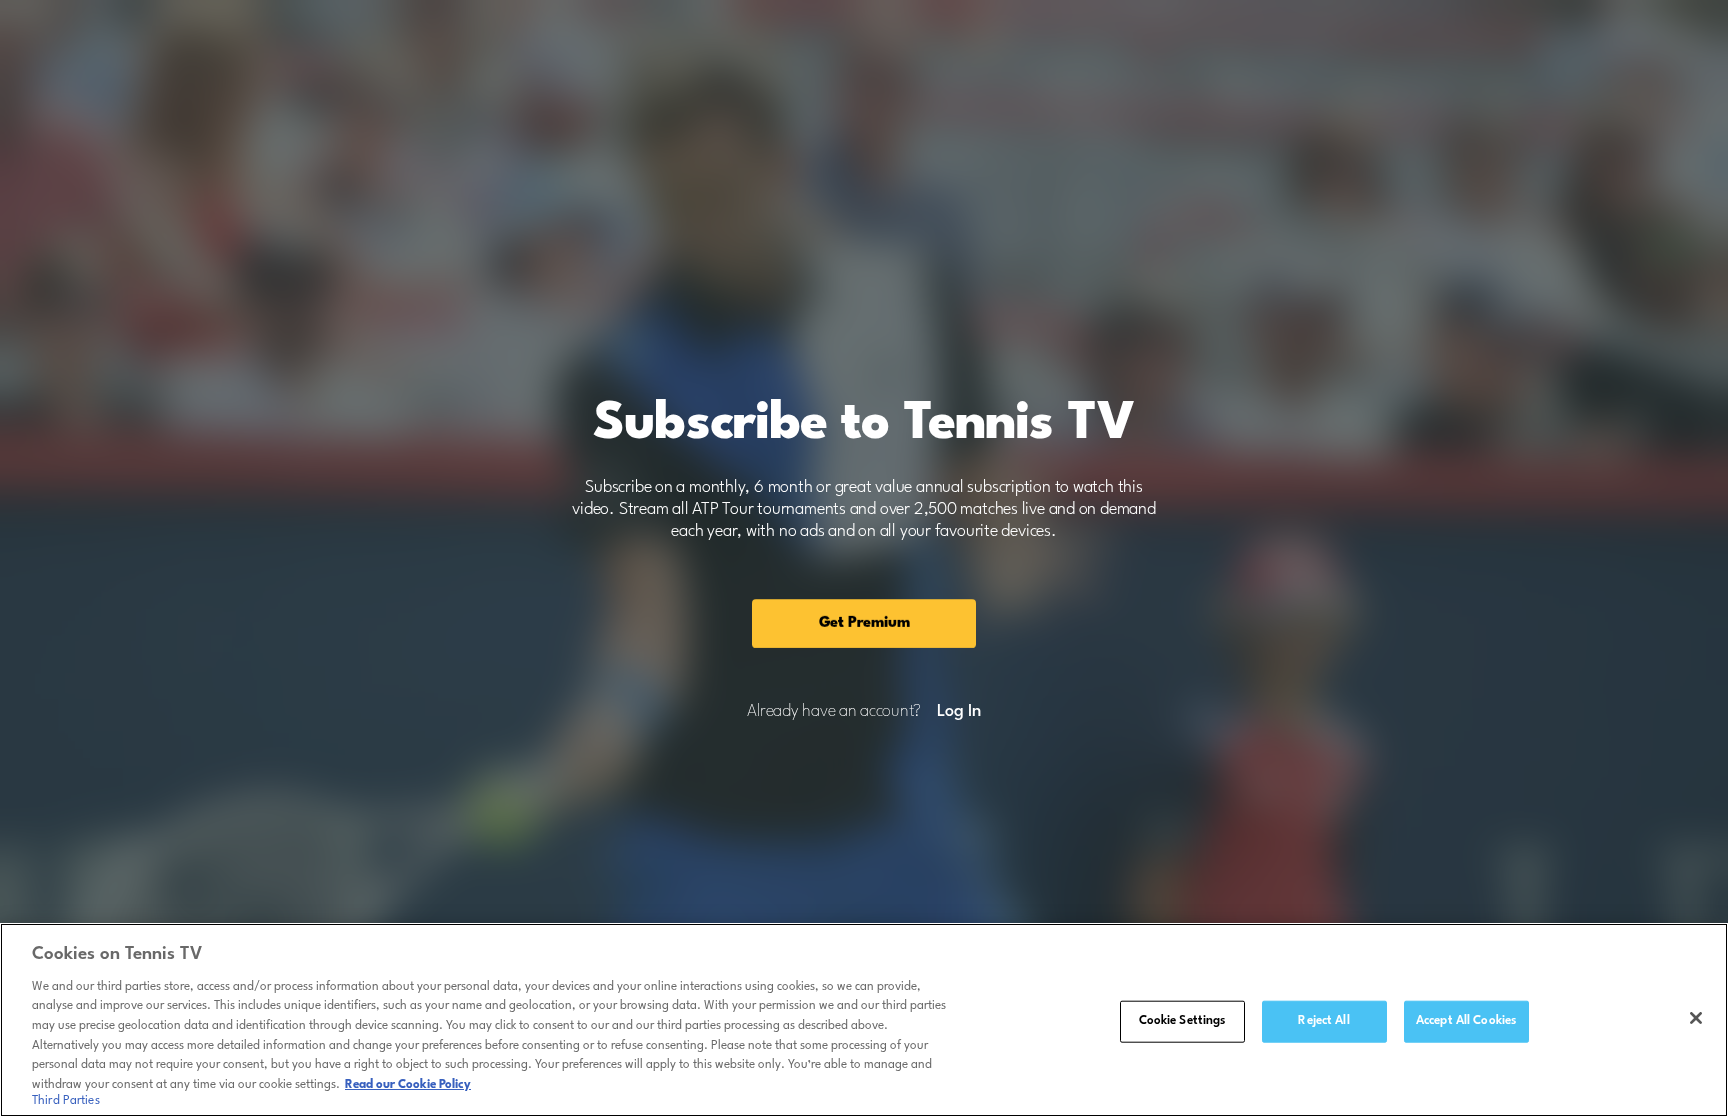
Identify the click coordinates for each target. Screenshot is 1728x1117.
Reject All (1323, 1021)
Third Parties (66, 1101)
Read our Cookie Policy (408, 1084)
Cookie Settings (1182, 1021)
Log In (958, 712)
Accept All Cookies (1466, 1021)
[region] (864, 1020)
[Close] (1696, 1018)
